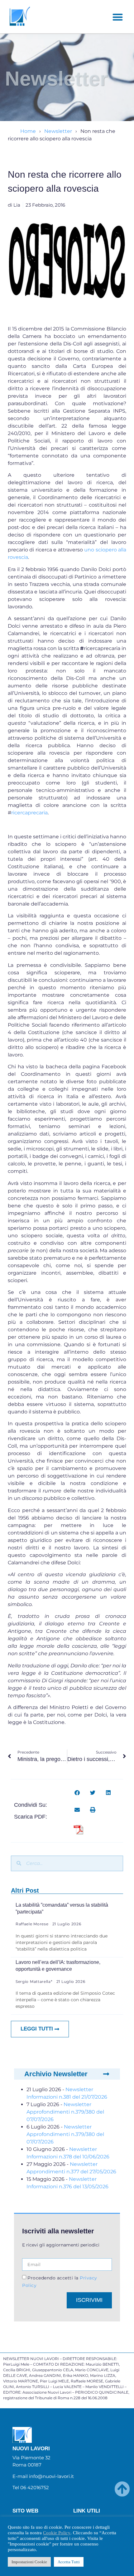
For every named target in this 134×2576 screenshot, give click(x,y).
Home (28, 131)
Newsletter (58, 131)
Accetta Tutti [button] (69, 2562)
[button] (118, 17)
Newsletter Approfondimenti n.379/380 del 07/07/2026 (65, 2112)
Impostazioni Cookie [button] (29, 2562)
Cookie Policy (57, 2533)
